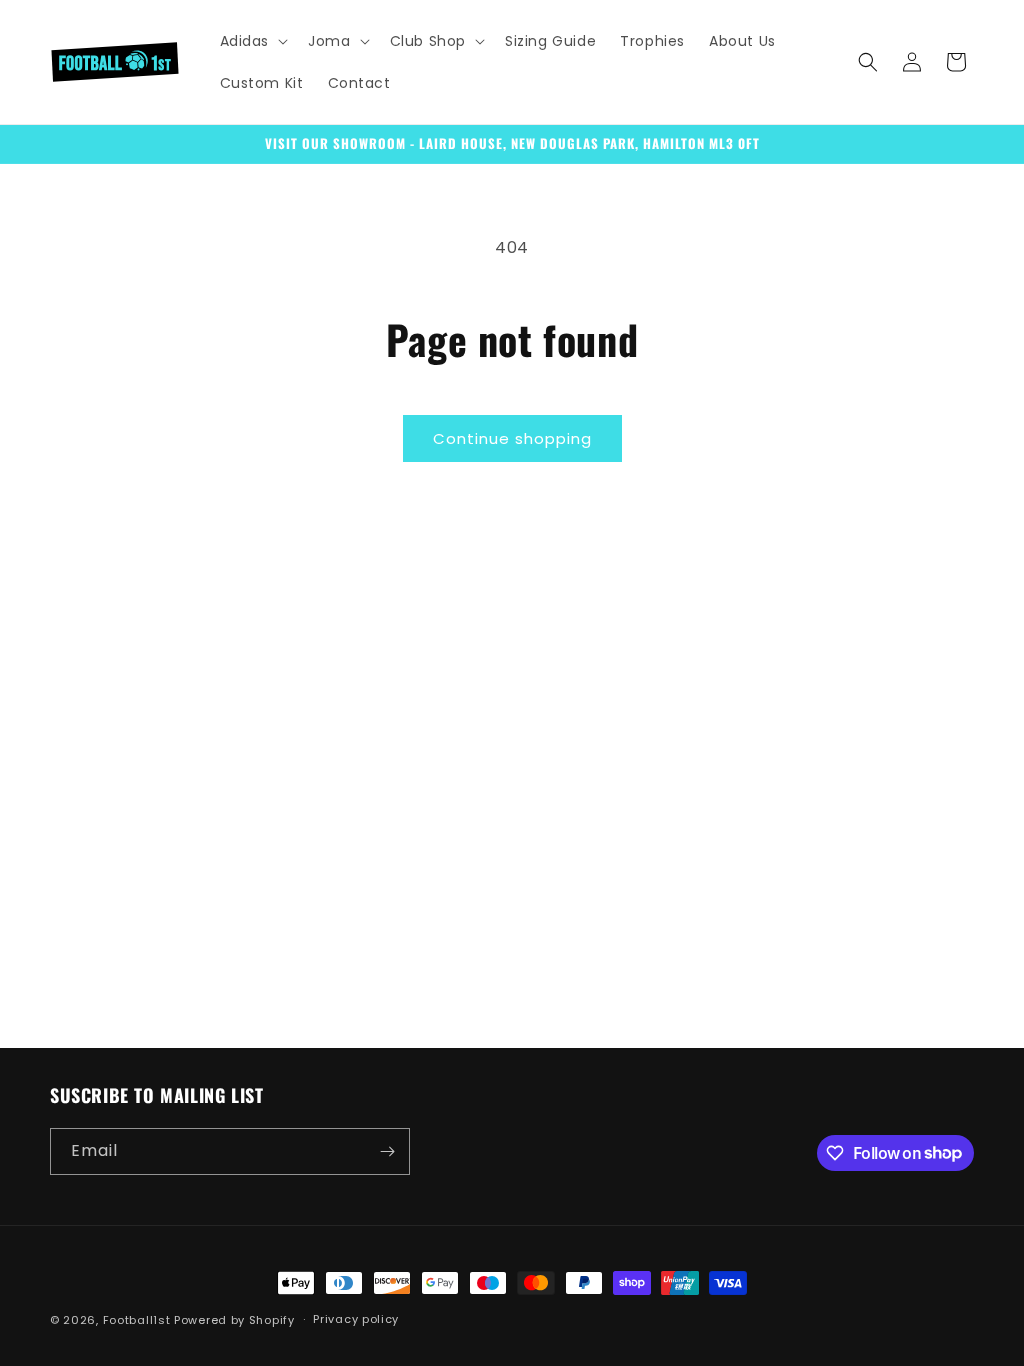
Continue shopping (512, 438)
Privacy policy (356, 1319)
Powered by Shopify (234, 1320)
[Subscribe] (387, 1151)
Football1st (137, 1320)
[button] (252, 41)
